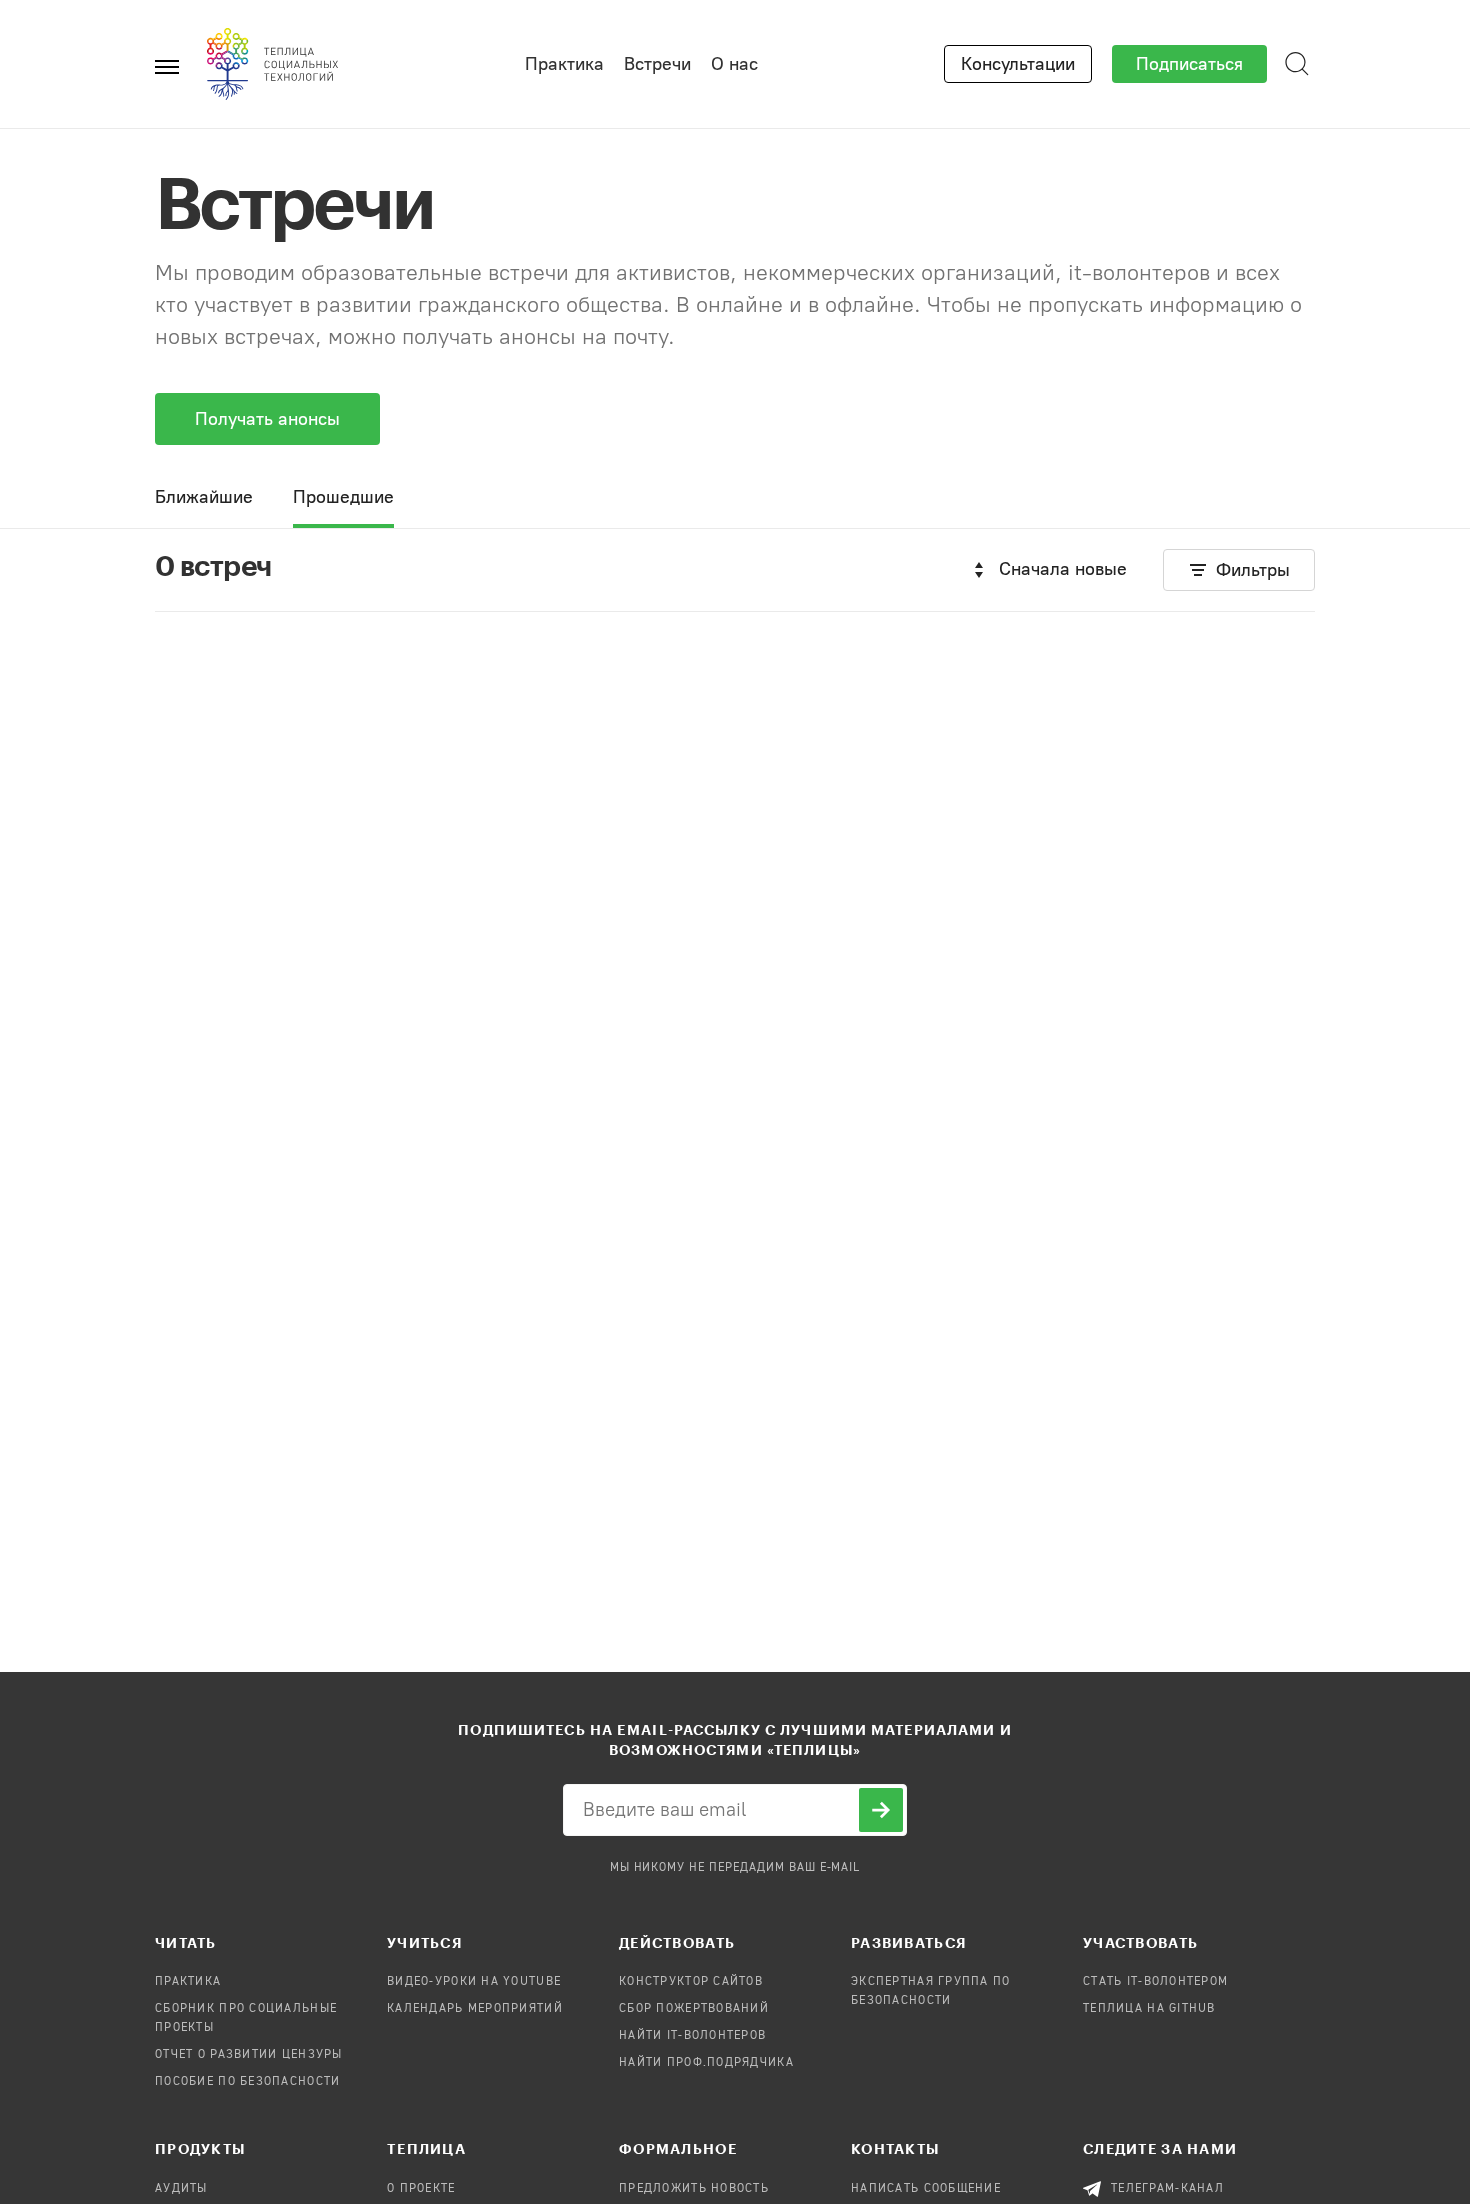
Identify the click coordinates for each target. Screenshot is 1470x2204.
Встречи (657, 64)
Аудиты (181, 2189)
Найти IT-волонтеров (692, 2036)
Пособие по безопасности (247, 2082)
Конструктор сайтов (691, 1982)
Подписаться (1189, 64)
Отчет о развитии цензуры (249, 2055)
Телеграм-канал (1167, 2189)
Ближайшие (204, 497)
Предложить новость (694, 2189)
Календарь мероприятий (475, 2009)
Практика (564, 64)
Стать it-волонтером (1155, 1982)
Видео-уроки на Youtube (474, 1982)
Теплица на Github (1149, 2009)
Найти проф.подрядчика (706, 2063)
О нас (734, 64)
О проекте (421, 2189)
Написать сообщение (926, 2189)
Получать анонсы (267, 419)
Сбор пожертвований (694, 2009)
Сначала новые (1063, 569)
